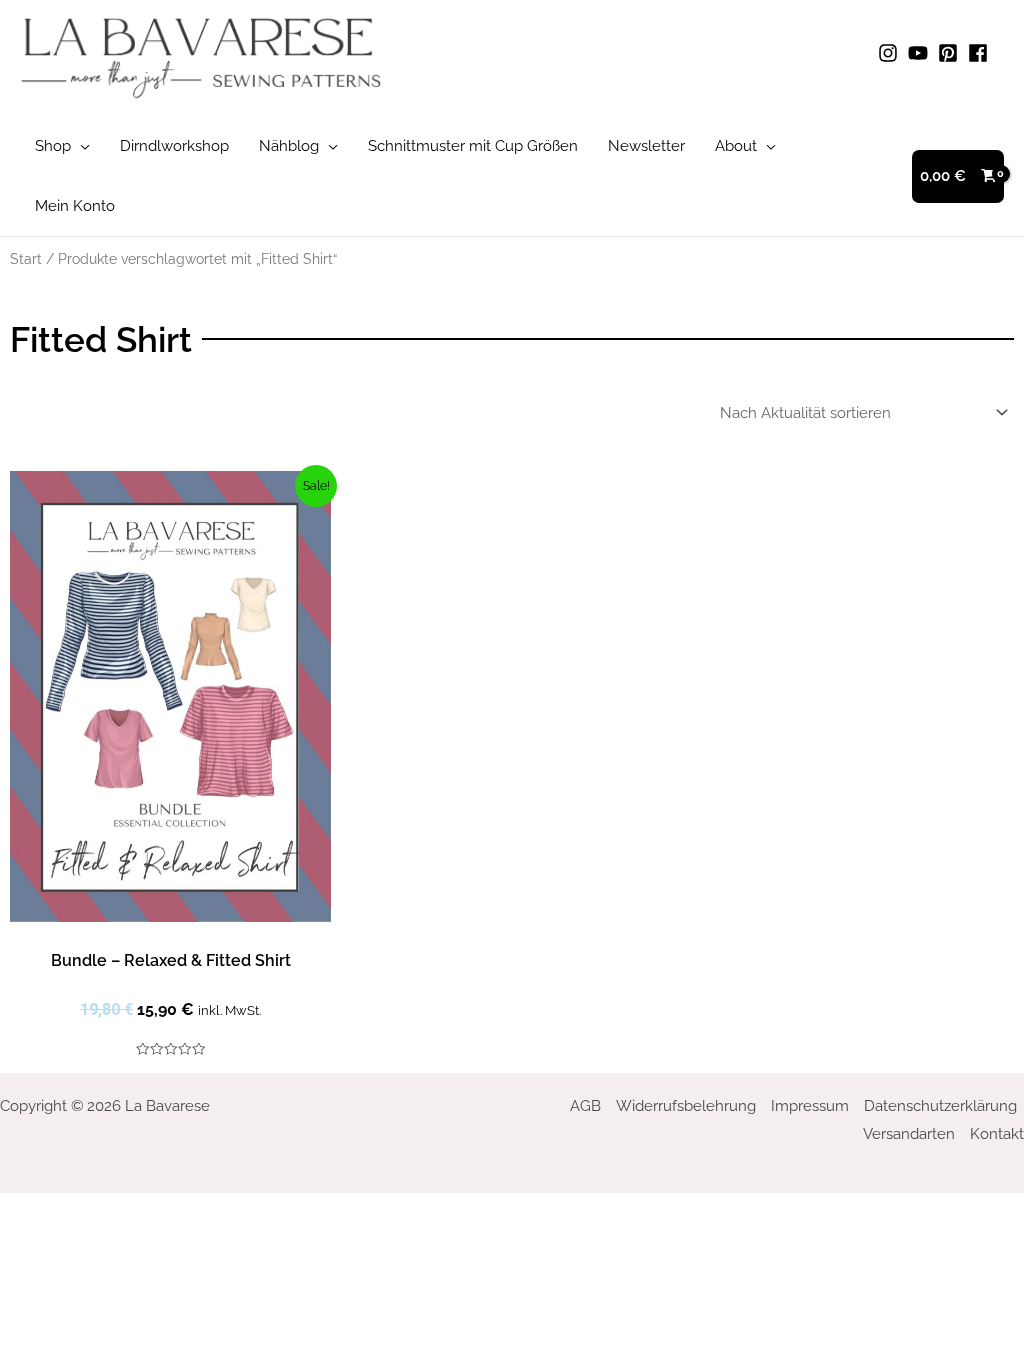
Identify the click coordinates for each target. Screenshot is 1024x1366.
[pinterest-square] (951, 53)
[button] (80, 146)
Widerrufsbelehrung (686, 1106)
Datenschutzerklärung (940, 1106)
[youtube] (921, 53)
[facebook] (981, 53)
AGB (585, 1106)
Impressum (810, 1106)
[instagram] (891, 53)
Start (26, 259)
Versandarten (909, 1134)
